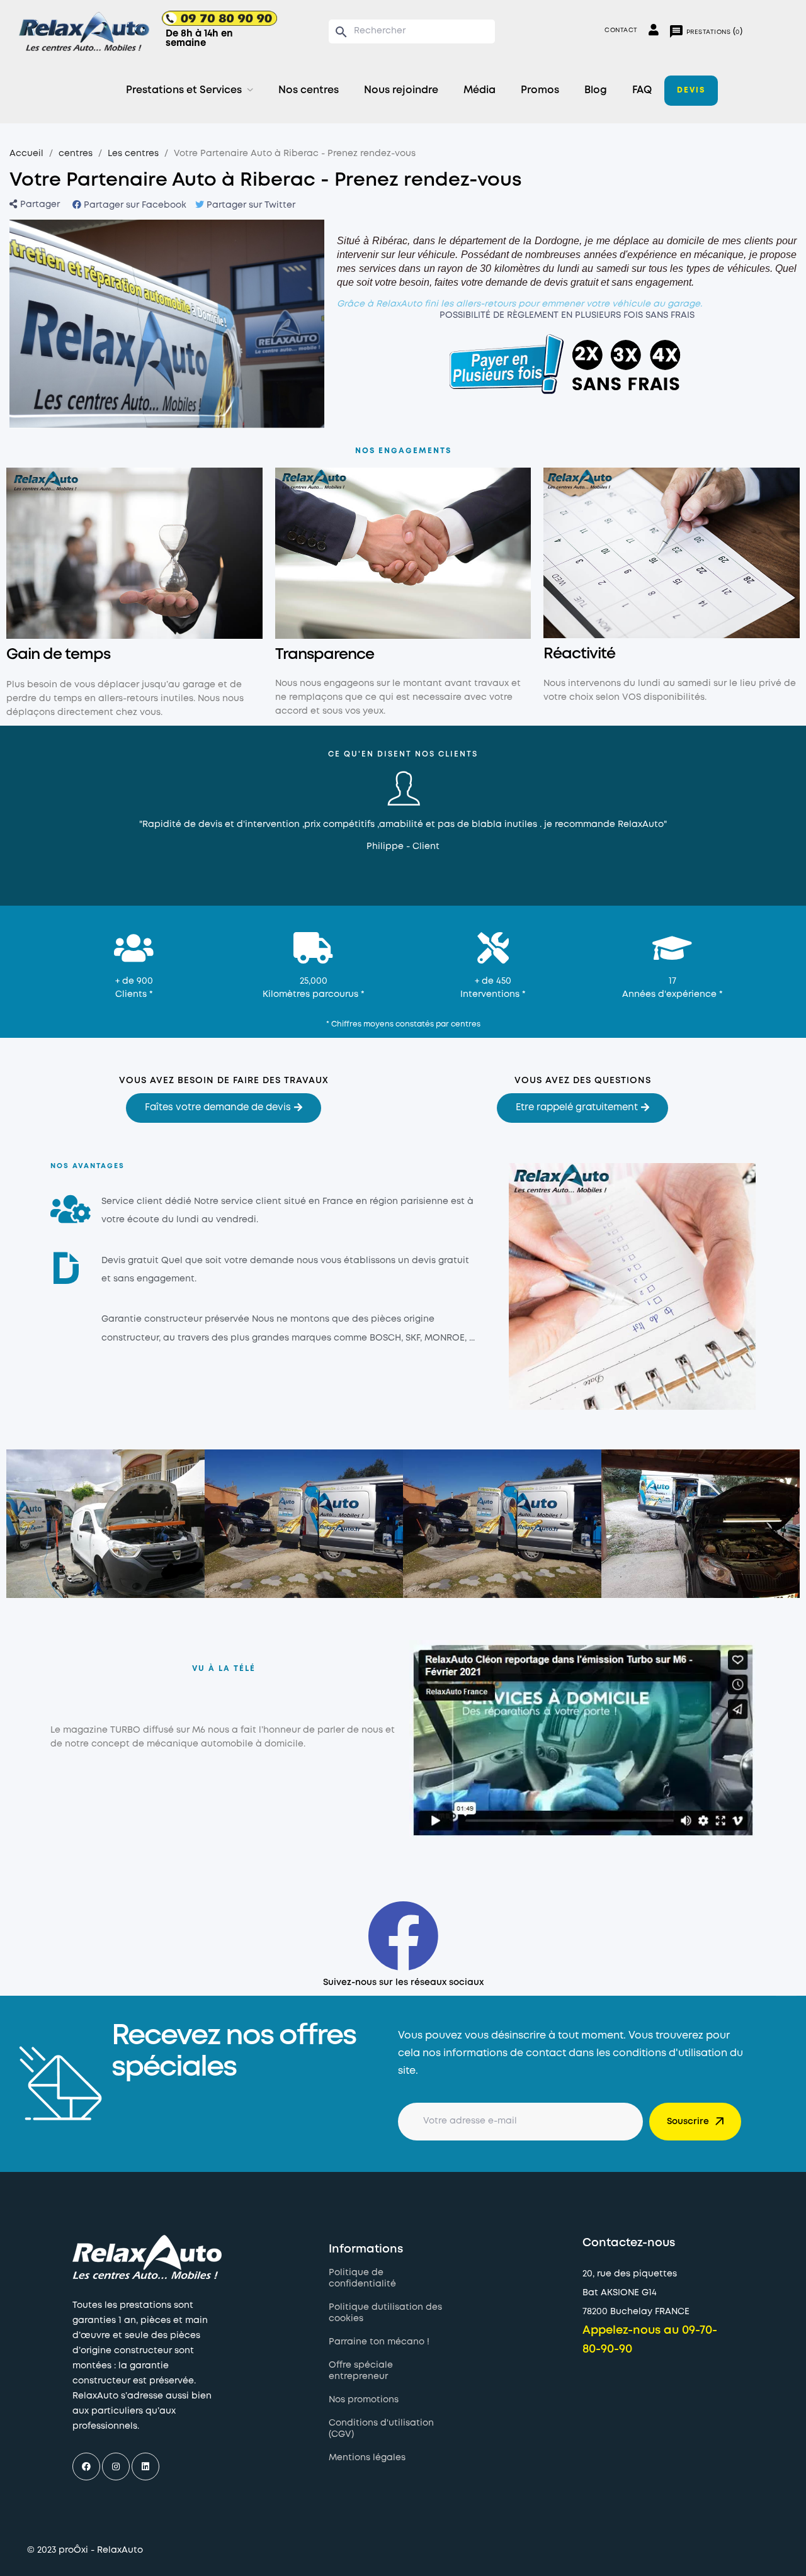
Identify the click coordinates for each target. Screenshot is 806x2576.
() (706, 31)
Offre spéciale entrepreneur (361, 2371)
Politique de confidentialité (362, 2278)
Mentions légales (367, 2458)
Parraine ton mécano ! (379, 2342)
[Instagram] (116, 2466)
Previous (61, 810)
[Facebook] (86, 2466)
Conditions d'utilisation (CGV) (381, 2429)
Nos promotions (364, 2400)
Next (745, 810)
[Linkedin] (145, 2466)
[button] (224, 1108)
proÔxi (73, 2550)
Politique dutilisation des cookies (385, 2313)
